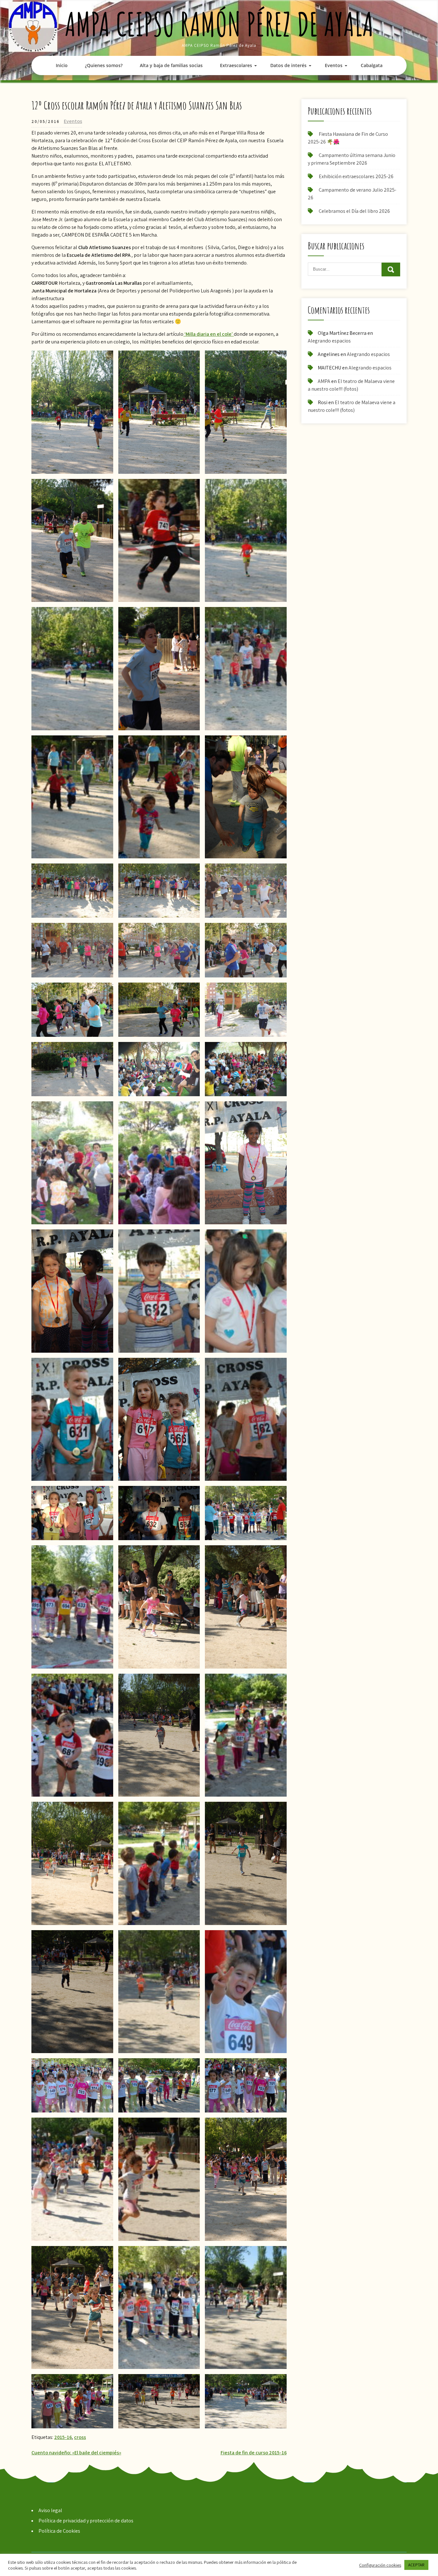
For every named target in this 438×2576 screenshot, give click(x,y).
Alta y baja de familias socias (171, 65)
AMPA (324, 381)
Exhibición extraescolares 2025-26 (356, 176)
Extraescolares (236, 65)
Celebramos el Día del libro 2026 (354, 211)
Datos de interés (288, 65)
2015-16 (63, 2437)
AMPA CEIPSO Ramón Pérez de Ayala (219, 24)
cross (80, 2437)
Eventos (334, 65)
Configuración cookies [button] (380, 2565)
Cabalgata (372, 65)
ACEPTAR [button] (416, 2565)
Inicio (62, 65)
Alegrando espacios (329, 341)
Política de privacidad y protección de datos (86, 2521)
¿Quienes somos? (104, 65)
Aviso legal (50, 2510)
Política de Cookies (59, 2531)
